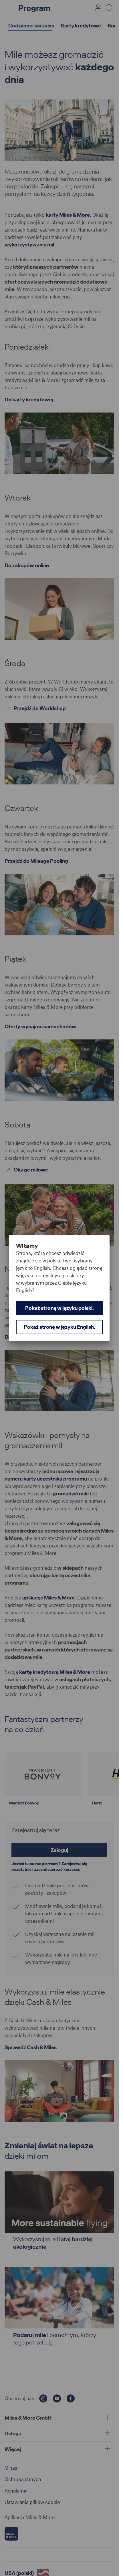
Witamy (27, 1246)
